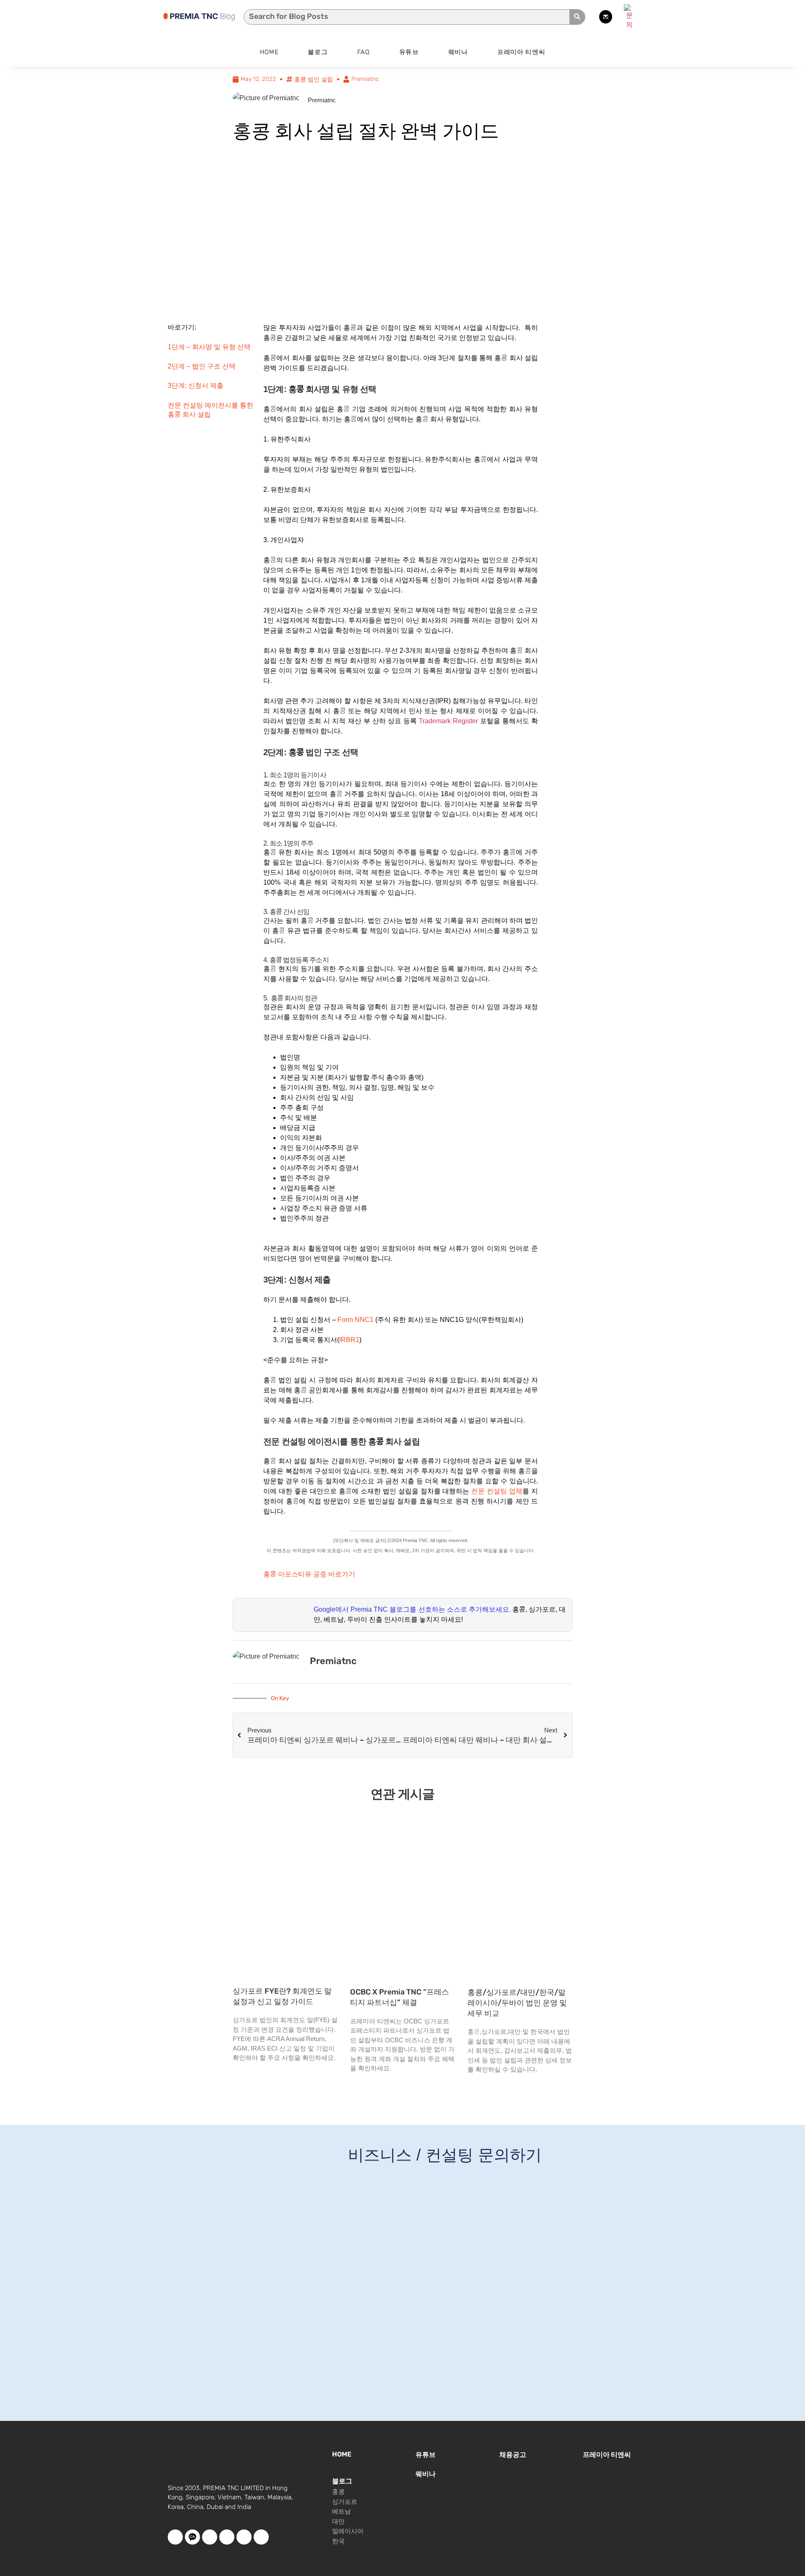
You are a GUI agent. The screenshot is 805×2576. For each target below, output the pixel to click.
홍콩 (338, 2492)
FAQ (364, 52)
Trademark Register (448, 721)
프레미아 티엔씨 (521, 52)
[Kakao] (192, 2537)
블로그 (318, 52)
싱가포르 (345, 2502)
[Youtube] (210, 2537)
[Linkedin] (261, 2537)
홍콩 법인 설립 (314, 79)
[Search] (577, 17)
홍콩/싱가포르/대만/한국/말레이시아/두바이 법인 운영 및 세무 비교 (517, 2003)
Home (269, 52)
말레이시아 (348, 2531)
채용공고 (513, 2455)
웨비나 (458, 52)
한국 (338, 2541)
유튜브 (409, 52)
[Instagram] (244, 2537)
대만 (338, 2521)
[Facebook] (175, 2537)
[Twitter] (227, 2537)
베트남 (341, 2511)
